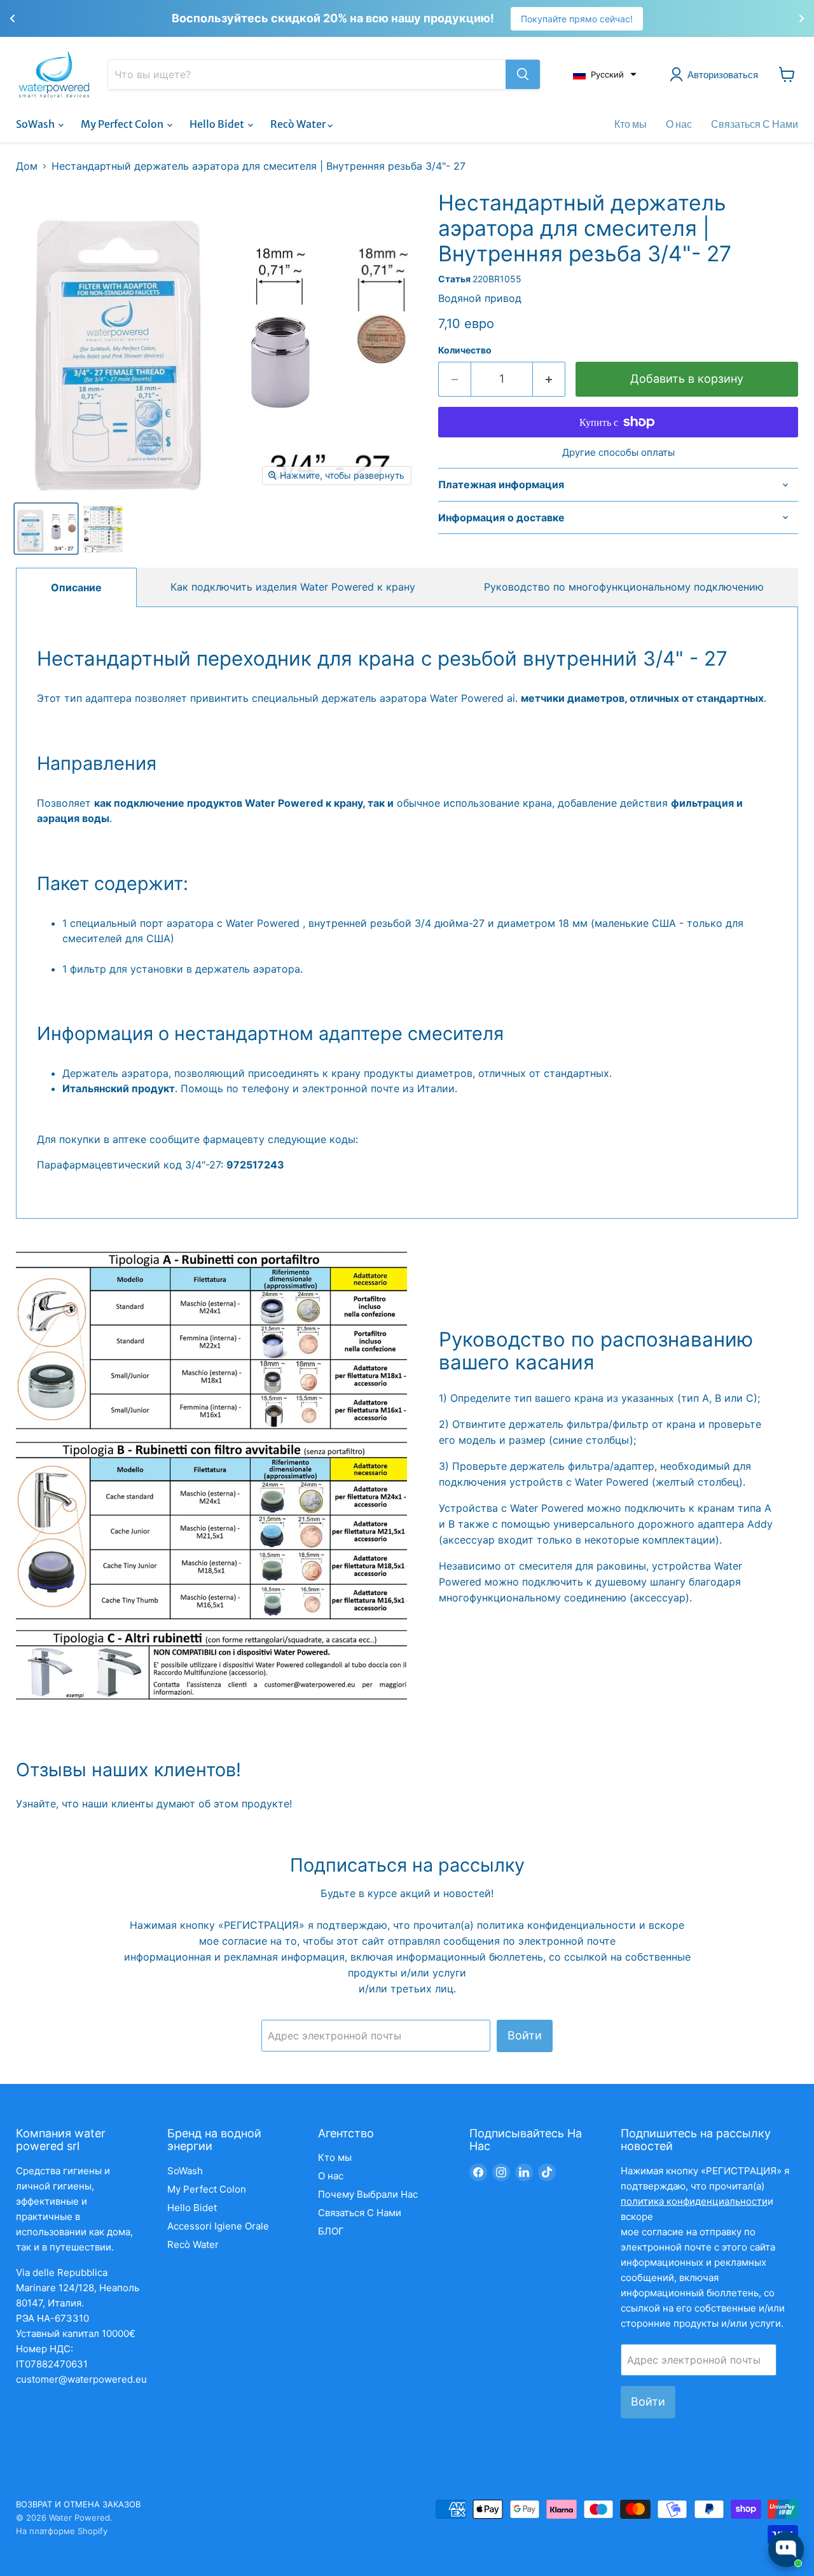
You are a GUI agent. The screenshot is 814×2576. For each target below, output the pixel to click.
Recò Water (299, 124)
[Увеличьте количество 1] (549, 379)
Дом (27, 166)
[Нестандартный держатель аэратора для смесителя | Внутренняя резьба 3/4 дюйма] (46, 529)
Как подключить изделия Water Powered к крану (293, 587)
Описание (76, 587)
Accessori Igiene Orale (218, 2226)
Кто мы (631, 124)
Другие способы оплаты (618, 452)
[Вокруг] (523, 74)
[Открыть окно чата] (786, 2549)
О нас (679, 124)
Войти (525, 2035)
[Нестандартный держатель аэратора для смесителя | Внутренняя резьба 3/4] (103, 529)
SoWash (36, 124)
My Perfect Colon (123, 124)
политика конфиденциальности (558, 1925)
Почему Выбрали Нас (368, 2194)
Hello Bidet (218, 124)
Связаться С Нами (755, 124)
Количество (465, 350)
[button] (605, 74)
